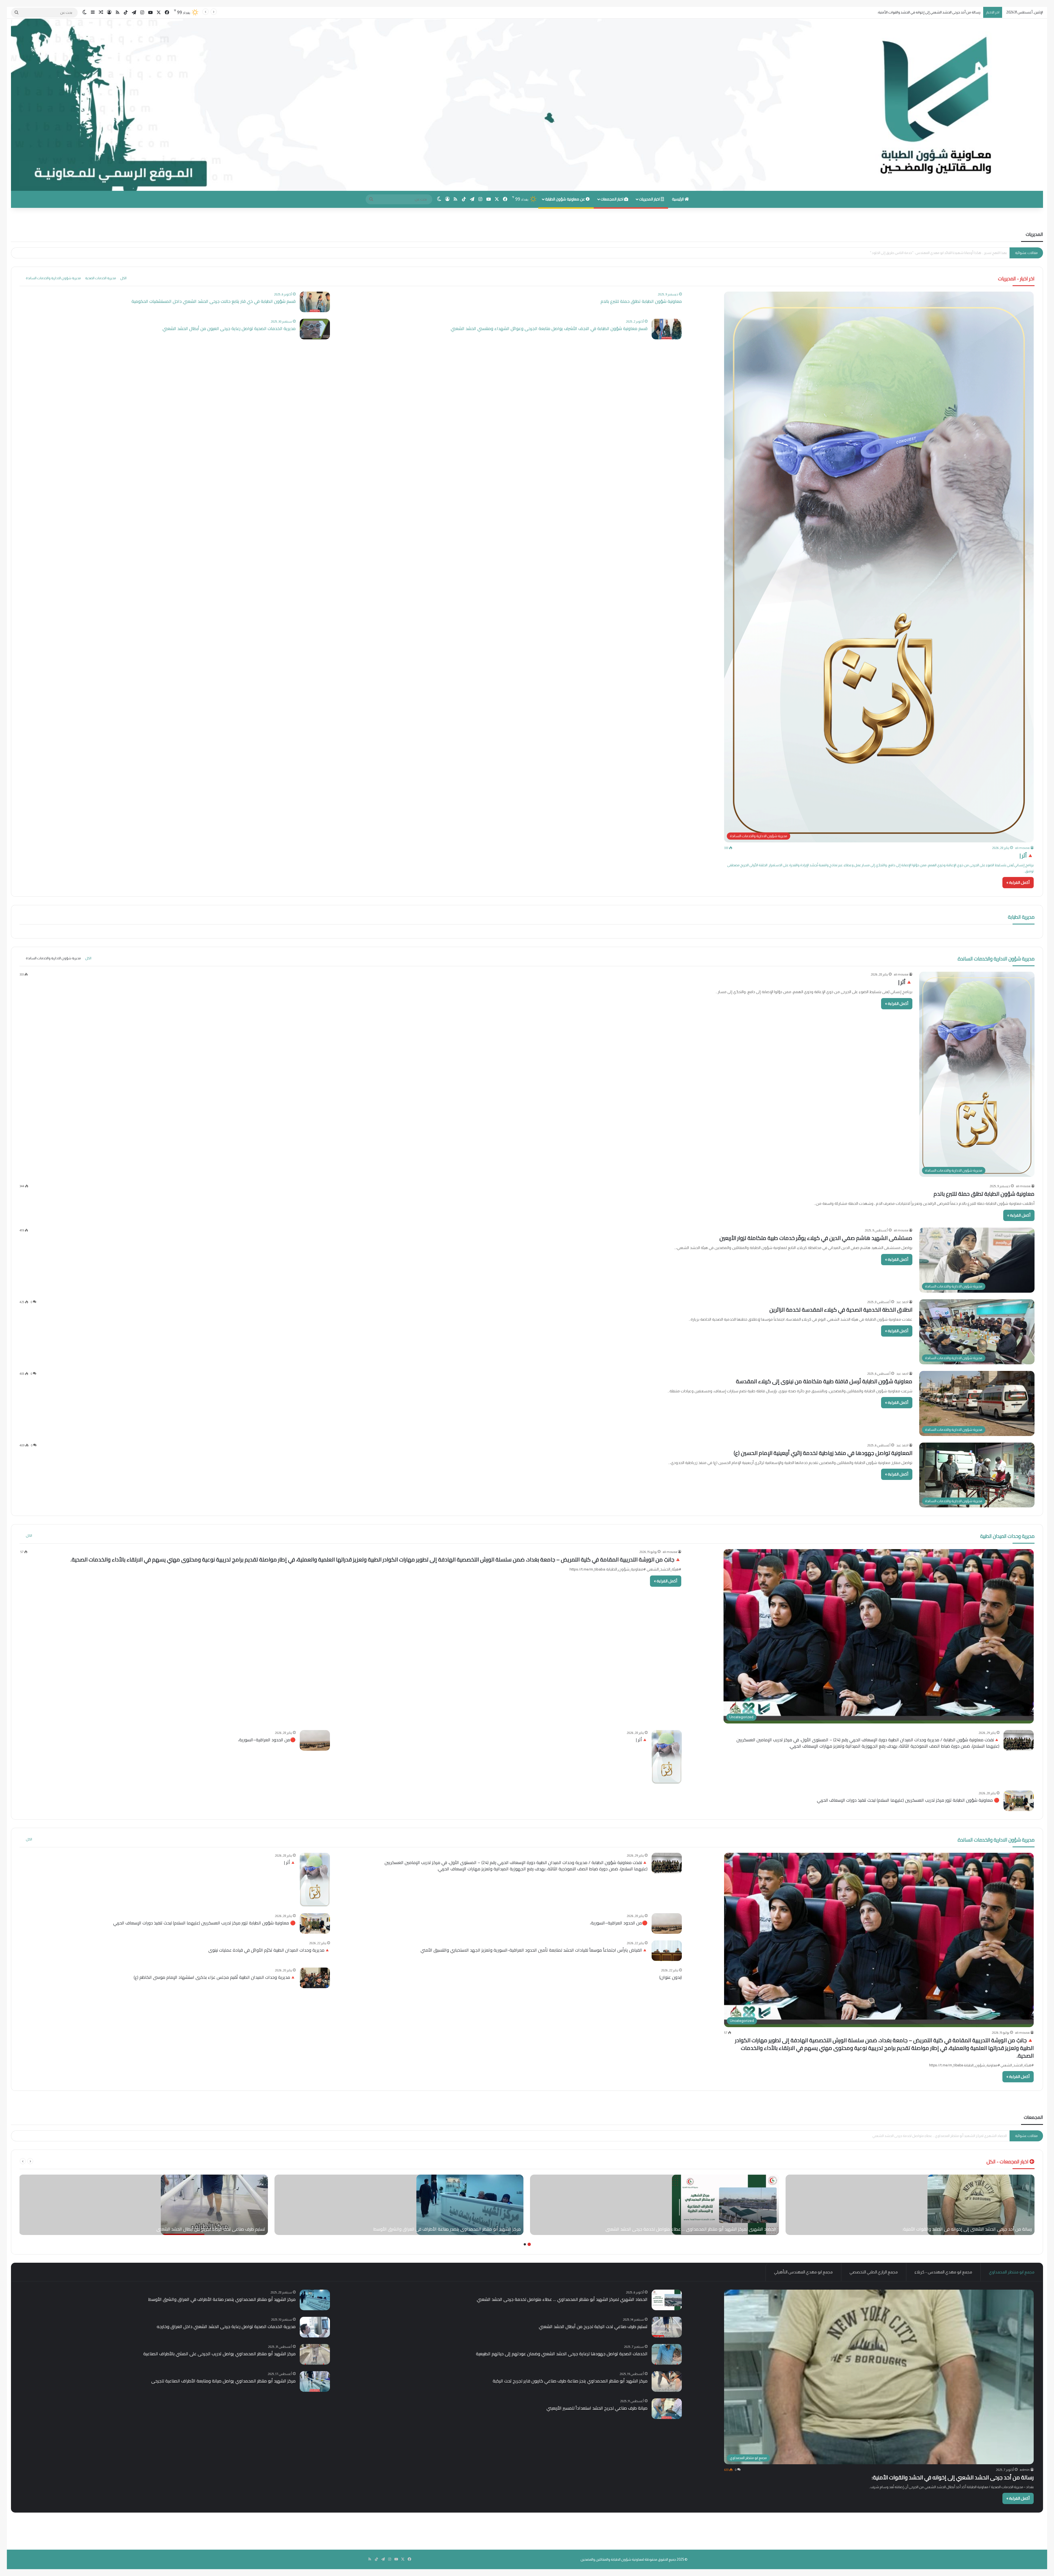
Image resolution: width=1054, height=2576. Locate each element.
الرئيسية (678, 199)
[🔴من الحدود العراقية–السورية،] (315, 1740)
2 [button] (525, 2244)
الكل (123, 278)
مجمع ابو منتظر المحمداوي (1012, 2272)
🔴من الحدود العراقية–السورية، (267, 1740)
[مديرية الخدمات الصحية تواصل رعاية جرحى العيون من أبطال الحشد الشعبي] (315, 329)
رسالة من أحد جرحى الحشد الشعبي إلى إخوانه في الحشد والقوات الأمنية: (953, 2477)
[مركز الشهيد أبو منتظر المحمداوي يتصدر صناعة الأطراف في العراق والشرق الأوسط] (470, 2205)
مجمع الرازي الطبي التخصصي (874, 2272)
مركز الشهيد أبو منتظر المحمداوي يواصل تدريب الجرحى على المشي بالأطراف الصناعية (219, 2354)
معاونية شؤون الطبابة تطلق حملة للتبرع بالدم (641, 301)
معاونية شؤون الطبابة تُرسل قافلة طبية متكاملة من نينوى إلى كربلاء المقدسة (824, 1381)
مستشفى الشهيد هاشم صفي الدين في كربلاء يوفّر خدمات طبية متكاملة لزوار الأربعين (816, 1238)
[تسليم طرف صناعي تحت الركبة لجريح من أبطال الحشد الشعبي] (214, 2205)
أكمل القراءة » (1018, 882)
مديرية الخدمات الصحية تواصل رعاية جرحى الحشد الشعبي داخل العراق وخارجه (952, 2136)
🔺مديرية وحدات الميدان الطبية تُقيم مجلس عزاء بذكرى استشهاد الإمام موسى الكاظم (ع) (215, 1977)
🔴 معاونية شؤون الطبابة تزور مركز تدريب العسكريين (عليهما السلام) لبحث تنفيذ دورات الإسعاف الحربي (908, 1800)
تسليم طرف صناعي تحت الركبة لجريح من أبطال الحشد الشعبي (593, 2326)
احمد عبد (902, 1302)
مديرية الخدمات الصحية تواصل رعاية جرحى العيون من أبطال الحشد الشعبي (229, 328)
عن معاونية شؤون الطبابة (565, 199)
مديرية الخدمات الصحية (100, 278)
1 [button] (529, 2244)
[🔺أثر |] (667, 1757)
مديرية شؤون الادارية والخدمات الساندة (53, 278)
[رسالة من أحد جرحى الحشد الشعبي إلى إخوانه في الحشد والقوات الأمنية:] (981, 2205)
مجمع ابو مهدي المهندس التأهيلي (803, 2272)
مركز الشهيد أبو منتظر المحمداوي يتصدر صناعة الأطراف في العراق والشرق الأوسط (222, 2299)
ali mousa (1022, 848)
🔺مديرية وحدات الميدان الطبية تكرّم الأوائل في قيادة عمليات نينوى (269, 1950)
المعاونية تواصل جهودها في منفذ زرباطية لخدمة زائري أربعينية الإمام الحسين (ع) (823, 1453)
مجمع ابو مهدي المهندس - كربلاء (943, 2272)
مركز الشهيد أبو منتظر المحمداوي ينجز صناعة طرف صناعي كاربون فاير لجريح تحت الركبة (570, 2381)
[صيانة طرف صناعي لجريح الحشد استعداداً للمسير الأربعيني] (667, 2409)
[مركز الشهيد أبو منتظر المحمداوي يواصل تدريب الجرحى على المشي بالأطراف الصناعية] (315, 2354)
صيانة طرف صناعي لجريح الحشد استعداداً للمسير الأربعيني (597, 2408)
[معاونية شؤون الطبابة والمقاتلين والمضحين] (527, 105)
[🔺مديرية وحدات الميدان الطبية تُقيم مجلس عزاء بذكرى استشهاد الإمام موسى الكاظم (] (315, 1978)
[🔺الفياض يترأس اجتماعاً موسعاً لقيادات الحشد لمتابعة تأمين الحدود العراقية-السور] (667, 1951)
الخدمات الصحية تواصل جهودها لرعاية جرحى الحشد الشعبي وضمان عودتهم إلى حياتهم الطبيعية (562, 2354)
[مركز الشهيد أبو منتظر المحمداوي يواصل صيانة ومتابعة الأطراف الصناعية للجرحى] (315, 2381)
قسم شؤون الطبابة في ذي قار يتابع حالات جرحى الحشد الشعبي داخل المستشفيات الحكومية (214, 301)
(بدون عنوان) (671, 1977)
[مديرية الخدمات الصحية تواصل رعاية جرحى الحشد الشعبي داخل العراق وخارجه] (315, 2327)
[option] (910, 2205)
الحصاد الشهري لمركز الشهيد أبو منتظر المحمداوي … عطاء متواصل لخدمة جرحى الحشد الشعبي (562, 2299)
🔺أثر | (1027, 855)
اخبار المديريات (650, 199)
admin (1025, 2470)
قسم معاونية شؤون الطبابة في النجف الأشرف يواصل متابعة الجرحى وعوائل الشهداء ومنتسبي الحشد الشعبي (549, 328)
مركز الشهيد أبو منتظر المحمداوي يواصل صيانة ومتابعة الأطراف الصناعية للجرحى (223, 2381)
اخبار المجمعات (612, 199)
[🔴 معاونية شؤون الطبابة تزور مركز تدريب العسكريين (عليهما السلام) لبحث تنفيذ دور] (1019, 1801)
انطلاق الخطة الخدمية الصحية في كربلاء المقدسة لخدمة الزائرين (841, 1310)
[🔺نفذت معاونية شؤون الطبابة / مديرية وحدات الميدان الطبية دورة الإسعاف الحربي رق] (1019, 1740)
